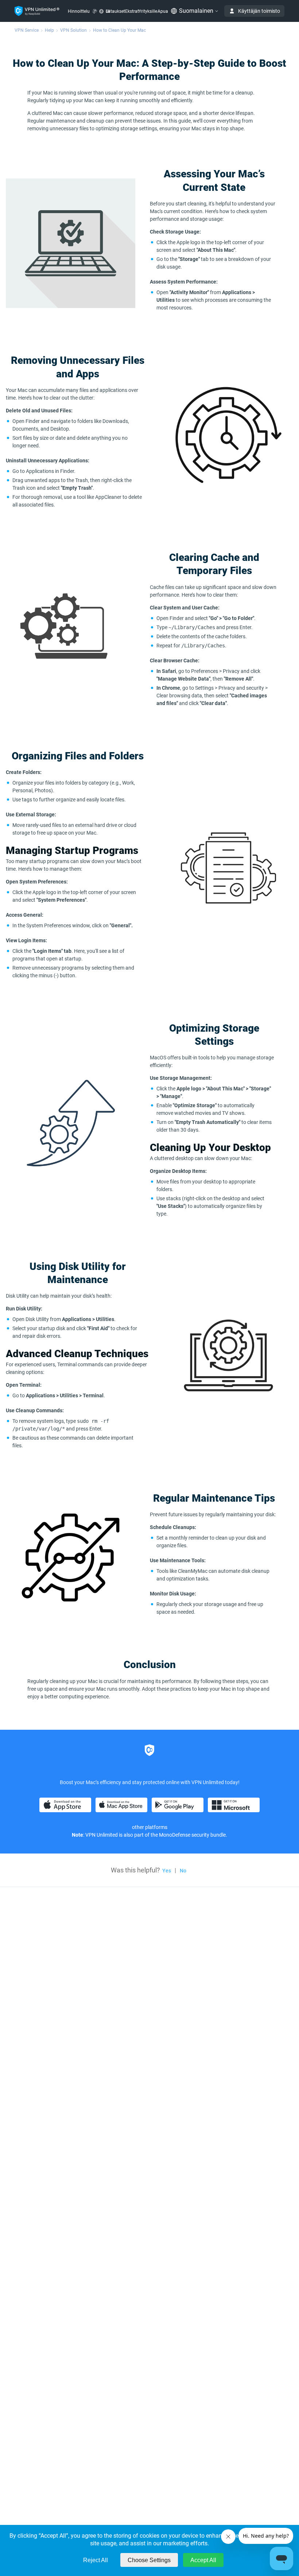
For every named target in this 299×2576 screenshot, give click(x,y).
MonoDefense (175, 1835)
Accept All (203, 2560)
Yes (167, 1871)
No (183, 1871)
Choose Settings (149, 2560)
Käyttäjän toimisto (259, 11)
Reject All (96, 2560)
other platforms (150, 1827)
